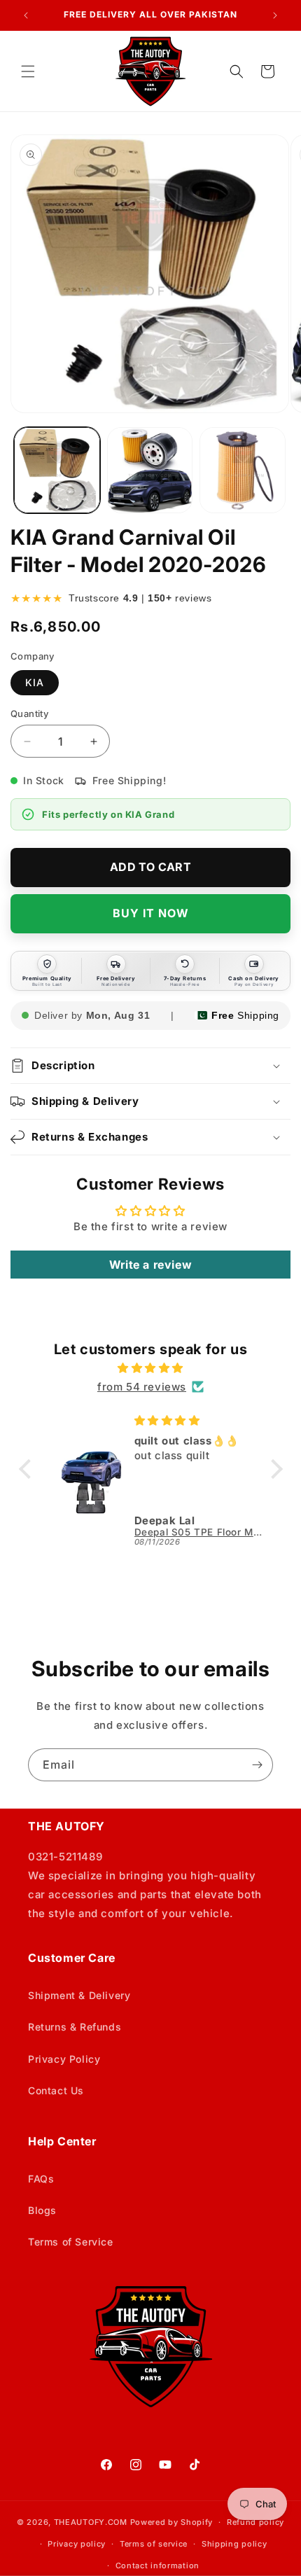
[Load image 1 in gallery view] (57, 470)
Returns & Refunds (75, 2027)
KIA (35, 682)
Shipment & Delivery (79, 1995)
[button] (28, 71)
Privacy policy (77, 2544)
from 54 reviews (142, 1387)
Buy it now (151, 913)
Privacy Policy (64, 2059)
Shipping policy (234, 2544)
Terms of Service (71, 2242)
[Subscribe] (257, 1765)
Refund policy (255, 2522)
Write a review (150, 1265)
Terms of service (154, 2544)
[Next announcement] (275, 15)
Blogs (42, 2210)
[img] (151, 1368)
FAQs (41, 2179)
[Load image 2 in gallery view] (150, 470)
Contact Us (56, 2090)
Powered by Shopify (172, 2522)
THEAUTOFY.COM (91, 2522)
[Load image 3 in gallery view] (243, 470)
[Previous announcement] (26, 15)
